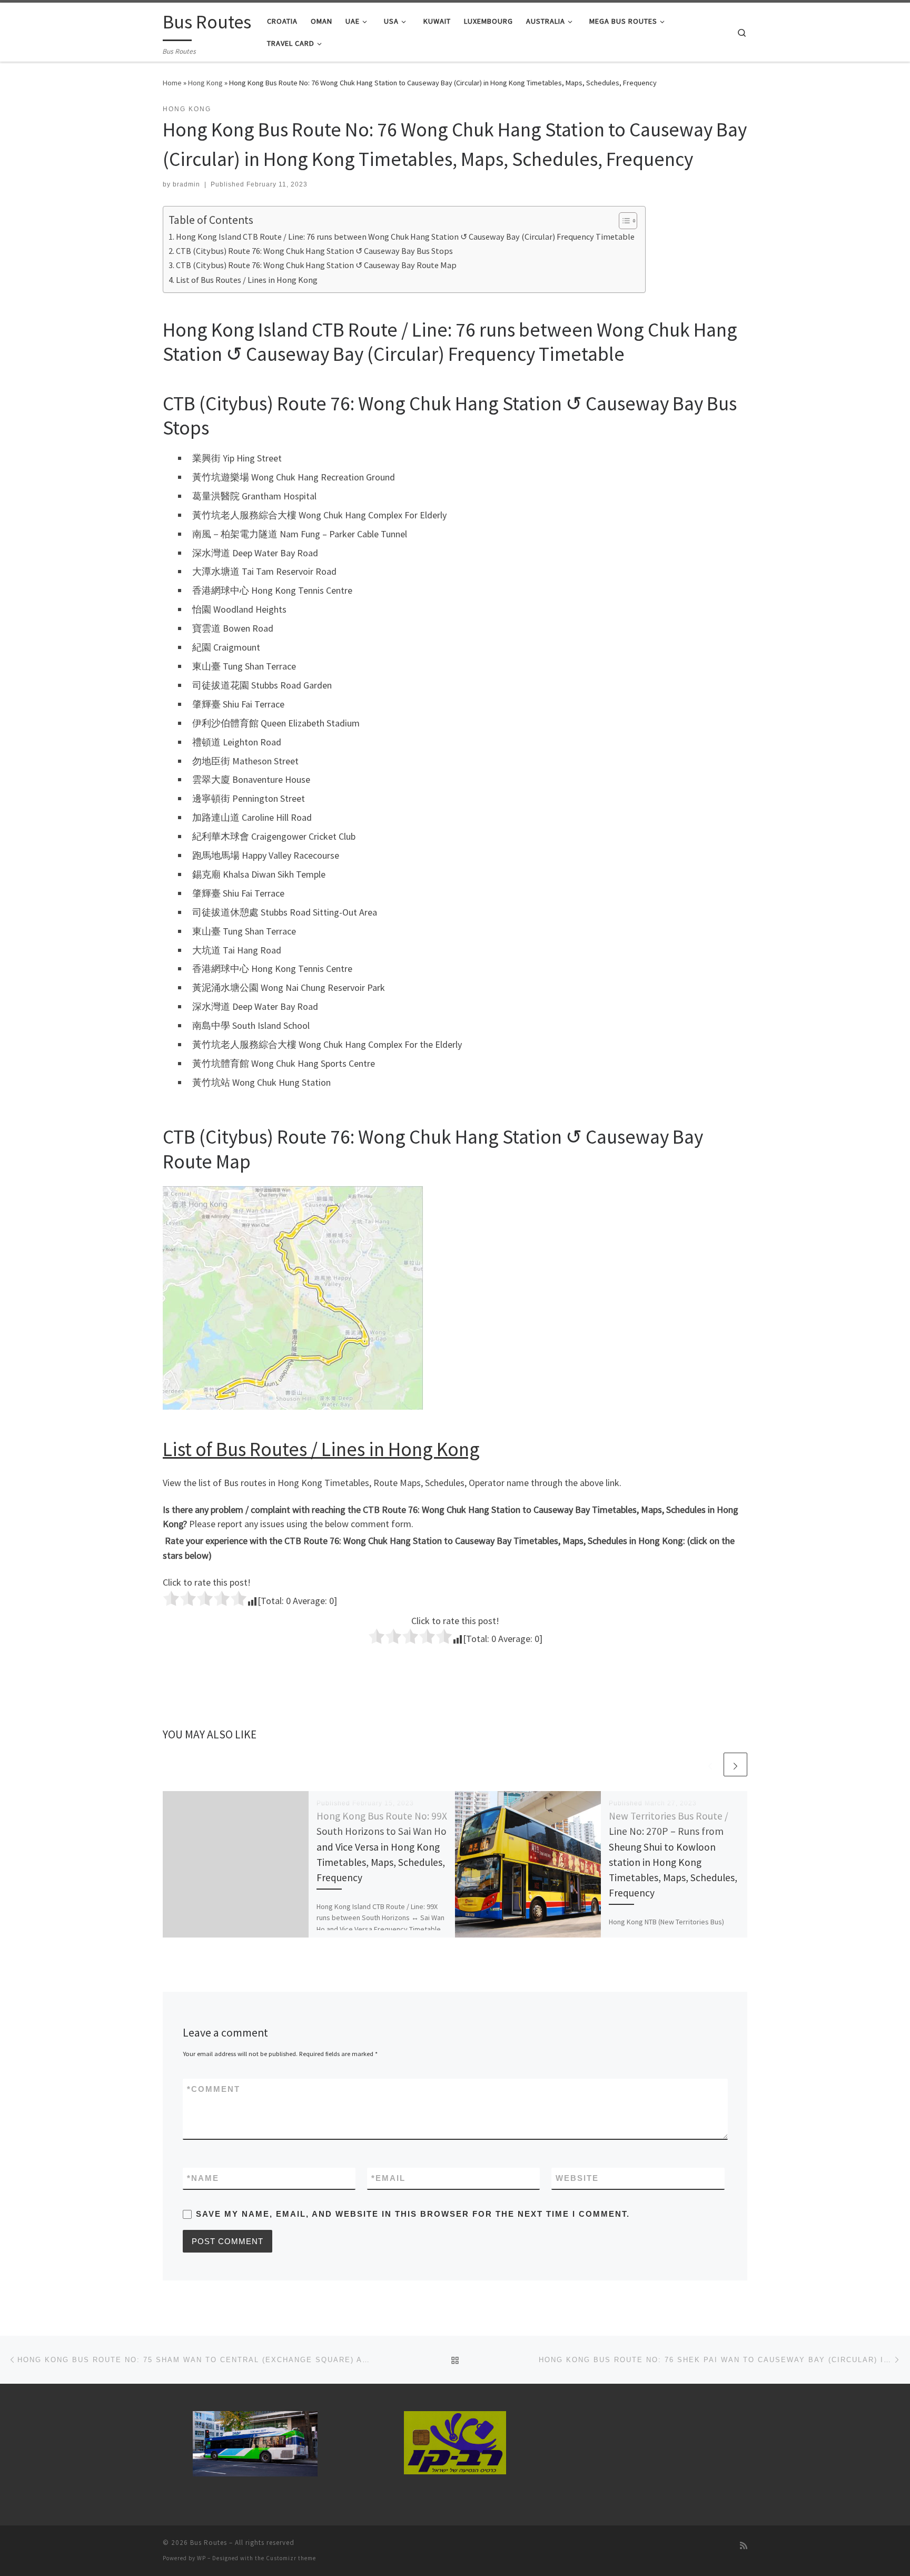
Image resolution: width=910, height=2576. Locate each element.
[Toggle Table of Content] (623, 221)
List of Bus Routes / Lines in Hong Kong (247, 280)
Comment (214, 2089)
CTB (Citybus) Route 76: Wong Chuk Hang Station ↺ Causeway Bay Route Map (316, 265)
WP (201, 2558)
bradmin (186, 184)
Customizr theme (291, 2558)
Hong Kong (205, 83)
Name (203, 2178)
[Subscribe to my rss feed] (744, 2546)
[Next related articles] (735, 1764)
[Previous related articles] (710, 1764)
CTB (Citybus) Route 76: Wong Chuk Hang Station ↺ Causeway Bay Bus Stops (314, 251)
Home (172, 83)
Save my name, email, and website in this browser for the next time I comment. (413, 2214)
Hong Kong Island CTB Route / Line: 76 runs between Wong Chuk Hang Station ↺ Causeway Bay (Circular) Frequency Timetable (405, 237)
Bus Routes (209, 2543)
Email (388, 2178)
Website (577, 2178)
